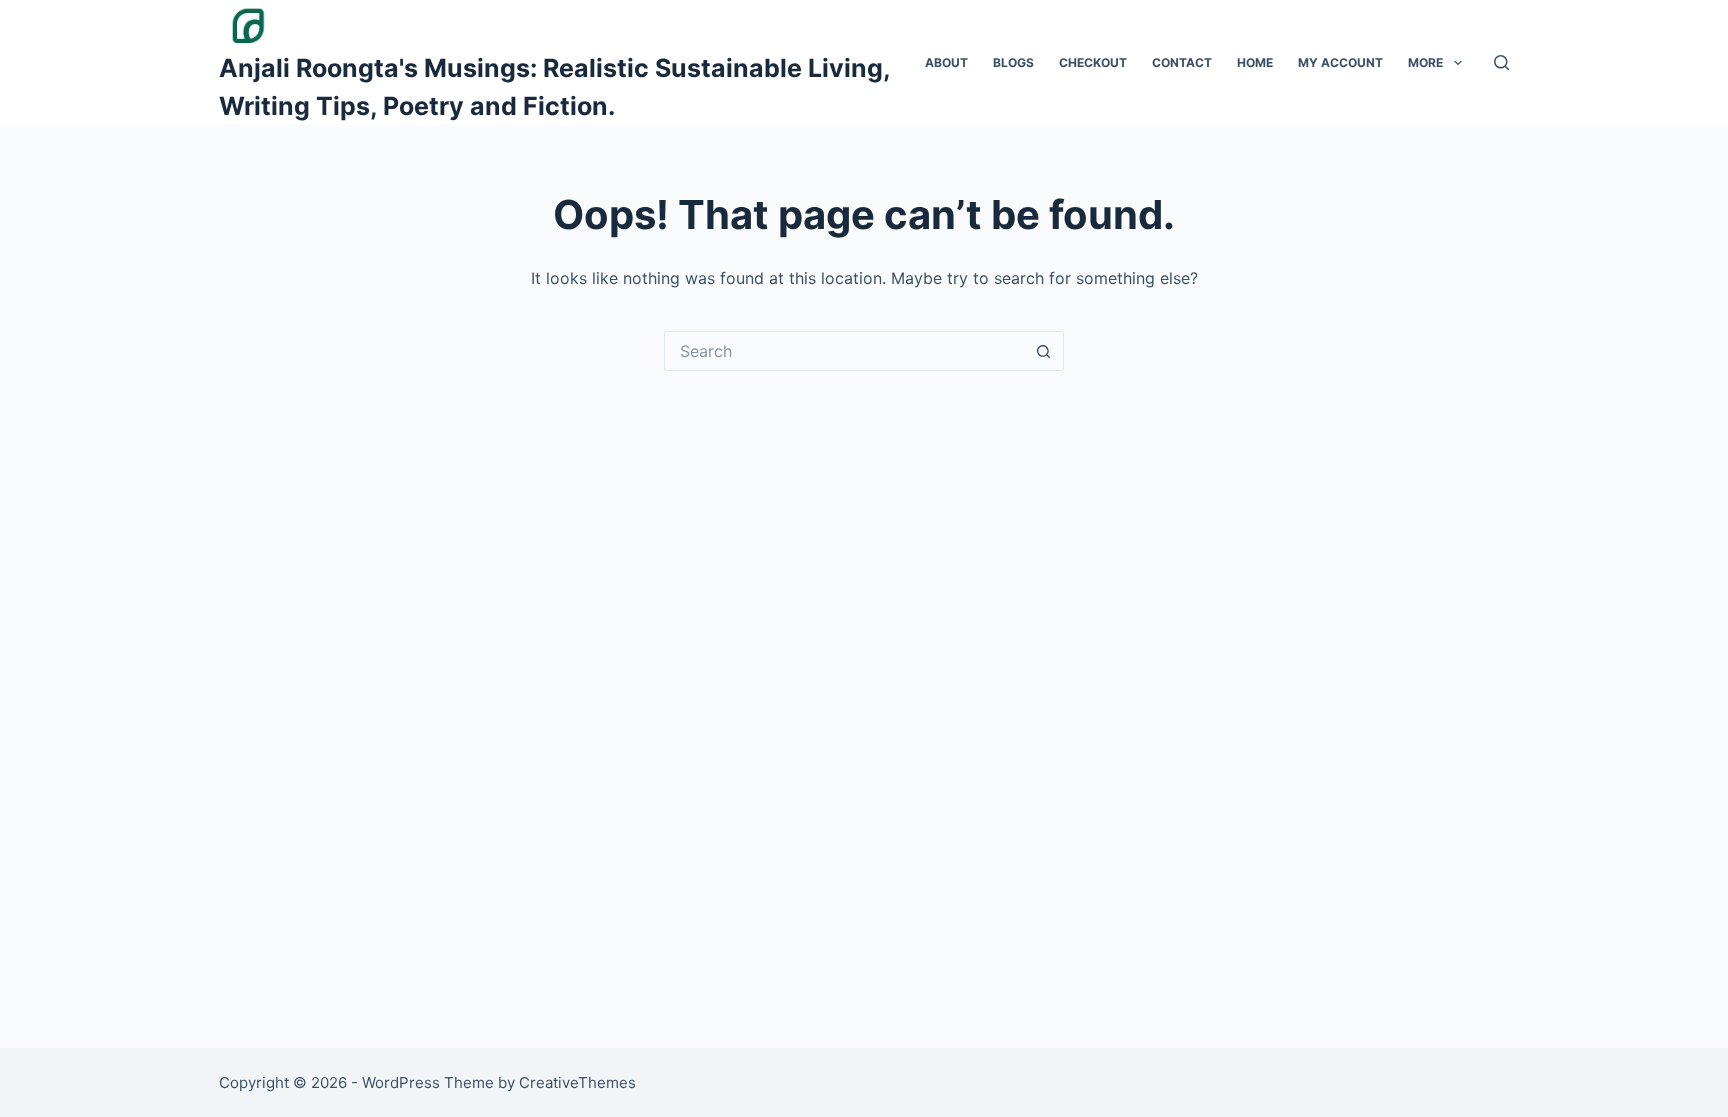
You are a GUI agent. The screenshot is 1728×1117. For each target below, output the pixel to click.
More (1425, 62)
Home (1255, 62)
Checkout (1093, 62)
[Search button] (1044, 351)
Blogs (1013, 62)
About (946, 62)
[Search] (1501, 62)
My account (1340, 62)
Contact (1182, 62)
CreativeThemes (577, 1082)
